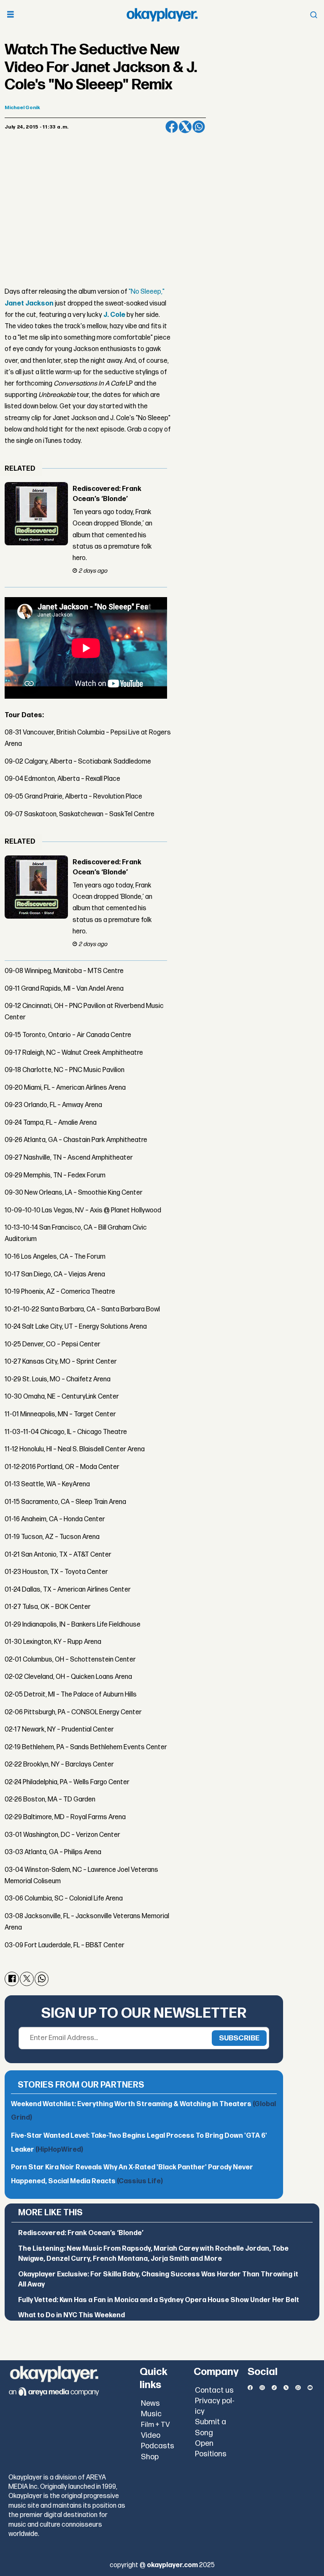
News (150, 2403)
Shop (150, 2457)
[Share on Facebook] (172, 127)
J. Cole (114, 315)
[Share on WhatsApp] (199, 127)
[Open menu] (11, 15)
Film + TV (155, 2425)
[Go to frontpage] (162, 15)
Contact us (214, 2390)
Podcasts (158, 2446)
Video (151, 2435)
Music (151, 2414)
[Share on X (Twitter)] (185, 127)
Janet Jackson (29, 304)
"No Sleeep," (147, 292)
